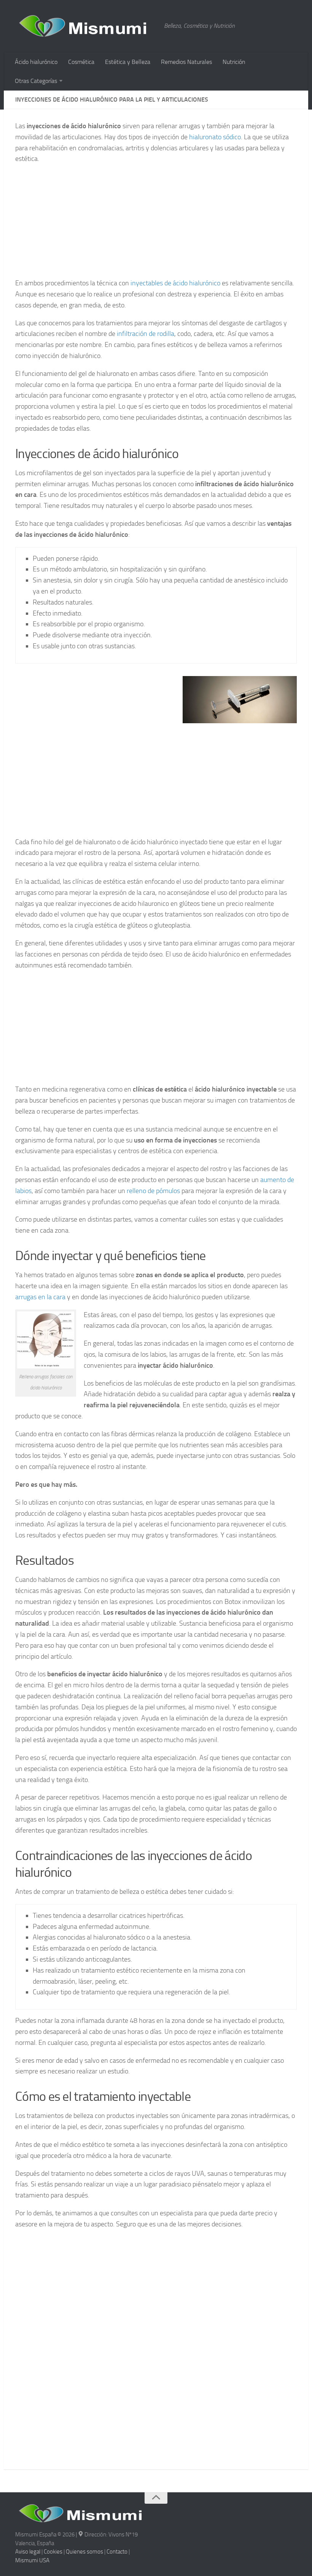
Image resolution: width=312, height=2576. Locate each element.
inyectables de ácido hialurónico (175, 283)
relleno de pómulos (153, 1191)
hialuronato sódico (215, 137)
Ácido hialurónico (36, 62)
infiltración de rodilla (146, 334)
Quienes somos (84, 2552)
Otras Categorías (36, 81)
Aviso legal (28, 2552)
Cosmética (81, 62)
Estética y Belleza (128, 62)
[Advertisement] (156, 224)
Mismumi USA (32, 2560)
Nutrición (234, 62)
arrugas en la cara (40, 1297)
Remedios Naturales (186, 62)
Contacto (117, 2552)
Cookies (53, 2552)
